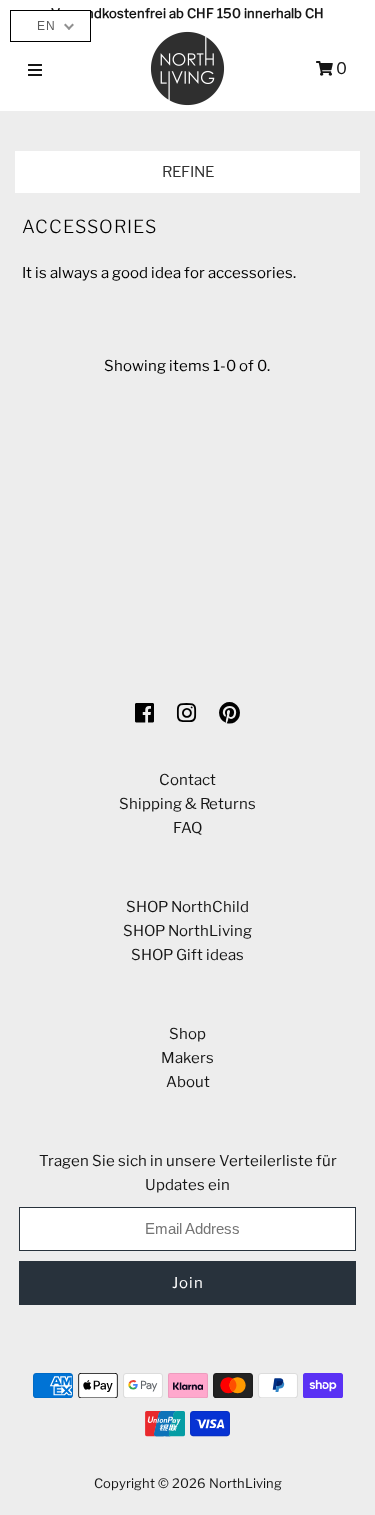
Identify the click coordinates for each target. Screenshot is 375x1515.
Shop (187, 1034)
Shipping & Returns (187, 804)
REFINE (188, 172)
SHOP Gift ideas (187, 955)
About (188, 1082)
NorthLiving (245, 1483)
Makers (187, 1058)
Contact (187, 780)
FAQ (187, 828)
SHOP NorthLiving (187, 931)
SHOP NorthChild (187, 907)
